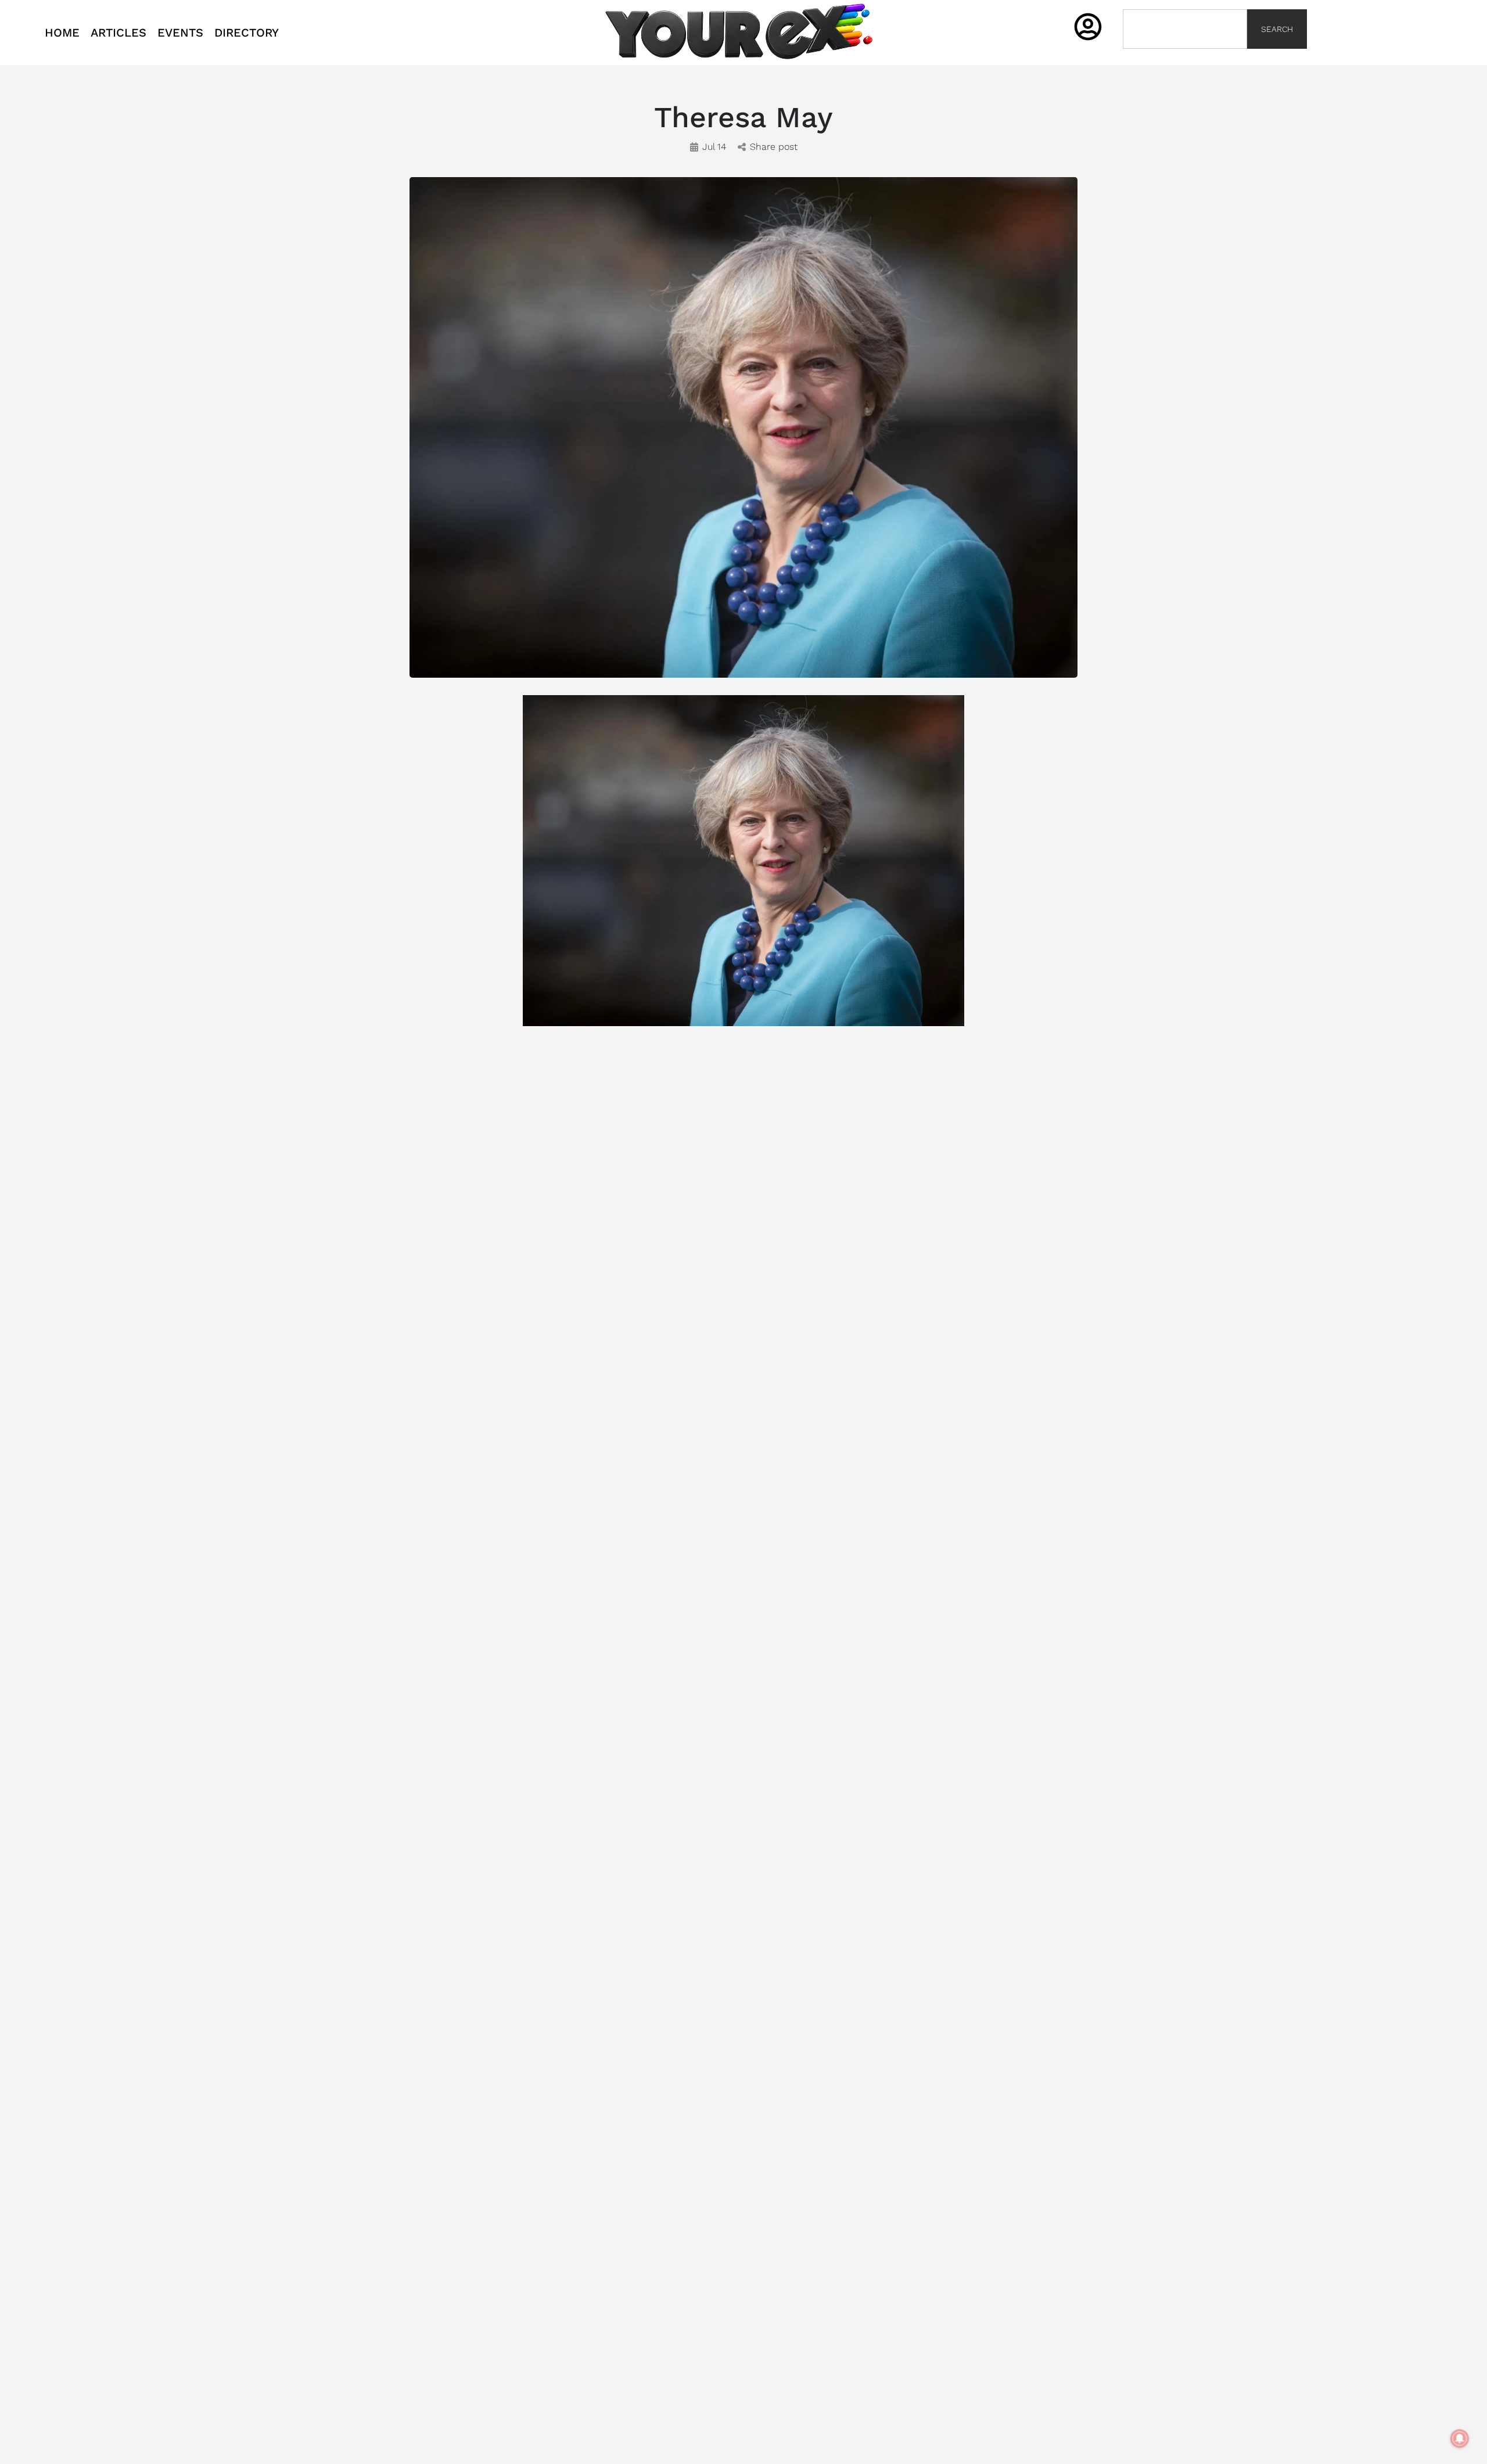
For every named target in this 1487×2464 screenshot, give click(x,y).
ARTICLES (118, 33)
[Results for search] (1185, 55)
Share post (774, 147)
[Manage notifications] (1460, 2438)
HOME (62, 33)
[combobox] (1185, 29)
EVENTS (180, 33)
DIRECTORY (247, 33)
